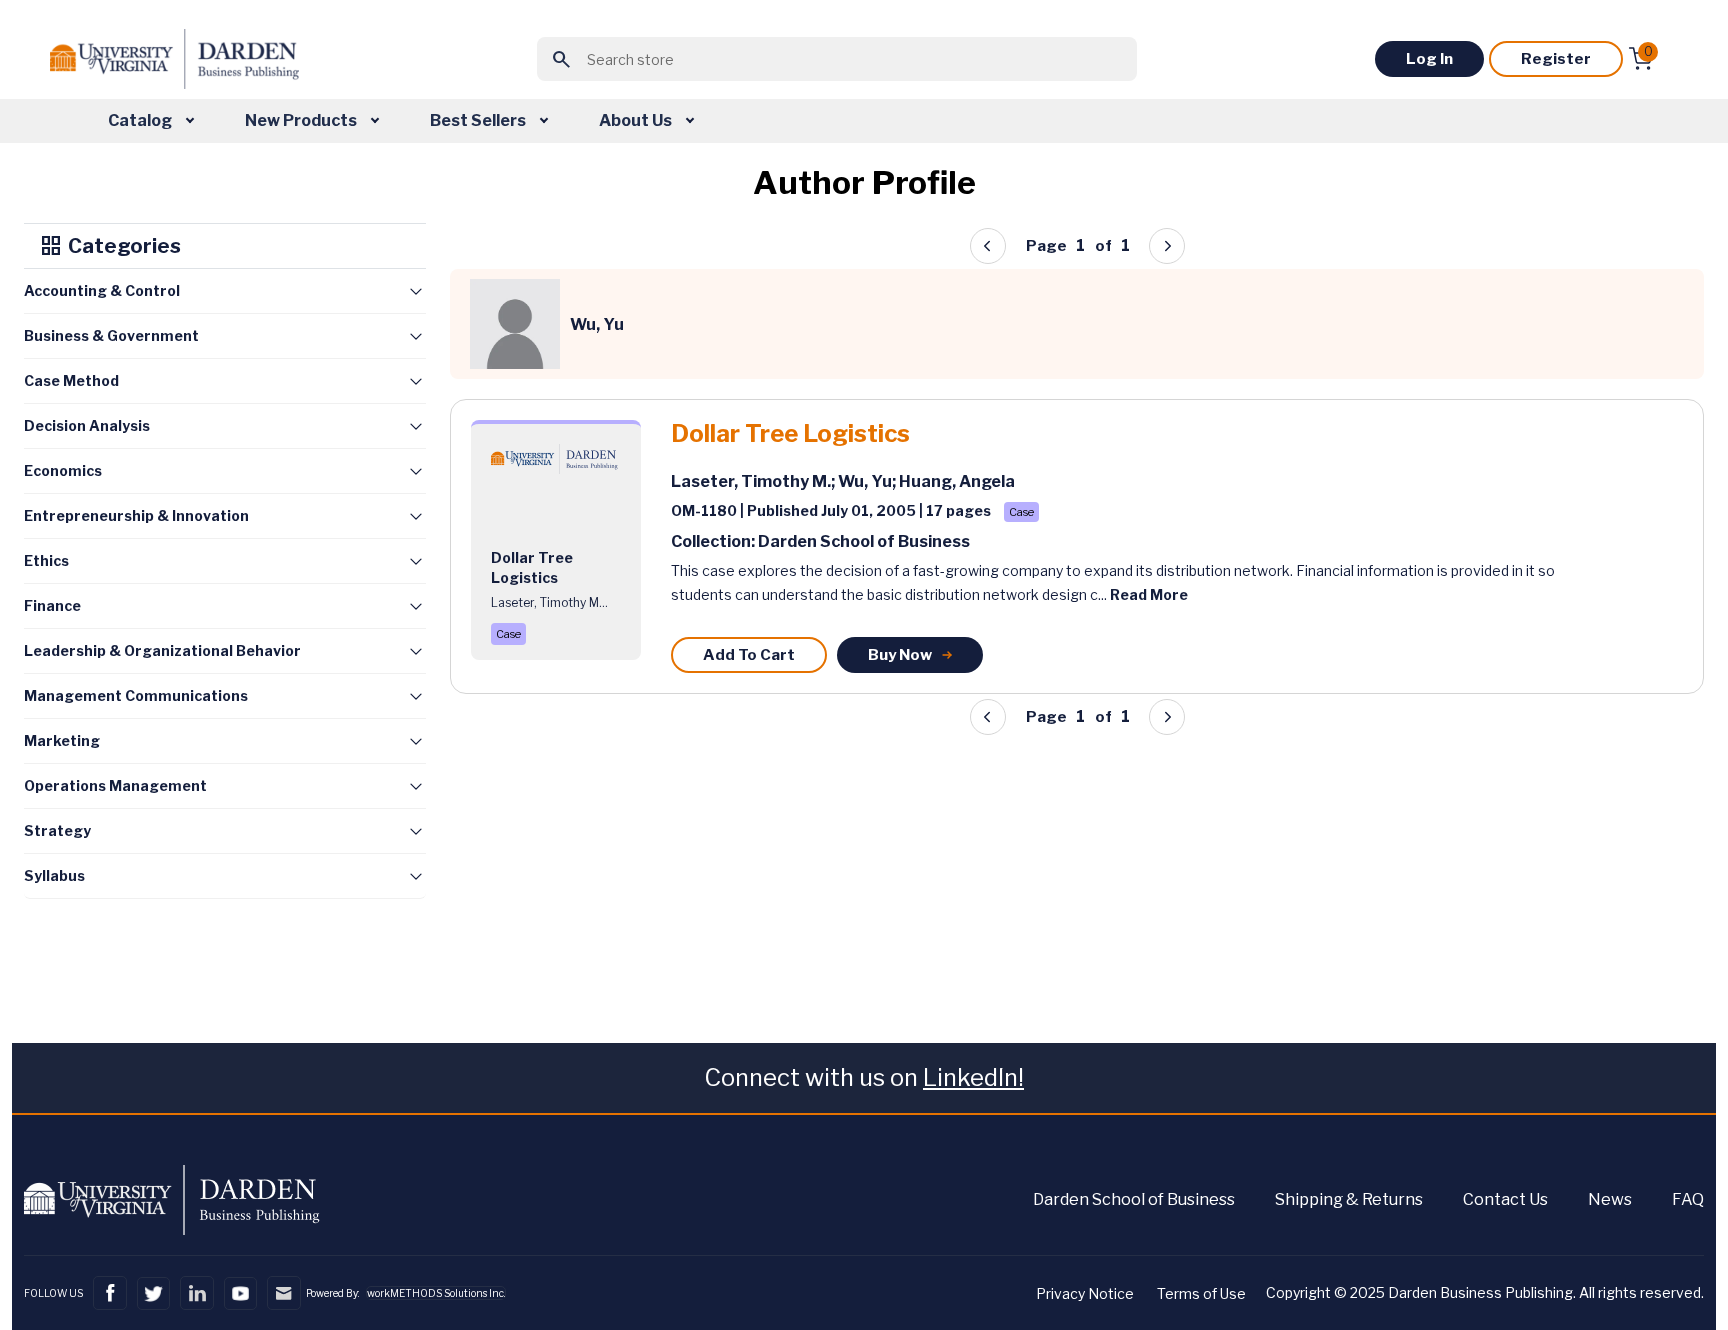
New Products (302, 120)
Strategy (57, 830)
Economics (63, 470)
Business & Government (111, 335)
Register (1556, 59)
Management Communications (136, 695)
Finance (52, 605)
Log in (1429, 59)
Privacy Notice (1085, 1293)
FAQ (1688, 1199)
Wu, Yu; (868, 481)
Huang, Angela (957, 481)
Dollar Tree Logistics (790, 434)
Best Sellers (479, 120)
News (1610, 1199)
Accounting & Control (102, 290)
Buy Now (900, 655)
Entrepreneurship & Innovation (136, 515)
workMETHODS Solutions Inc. (436, 1293)
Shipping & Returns (1349, 1199)
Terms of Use (1201, 1293)
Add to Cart (749, 655)
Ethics (46, 560)
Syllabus (54, 875)
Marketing (62, 740)
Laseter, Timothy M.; (754, 481)
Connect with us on (864, 1077)
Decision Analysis (87, 425)
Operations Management (115, 785)
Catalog (141, 120)
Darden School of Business (1134, 1199)
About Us (637, 120)
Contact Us (1505, 1199)
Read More (1149, 594)
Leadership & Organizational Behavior (162, 650)
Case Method (71, 380)
